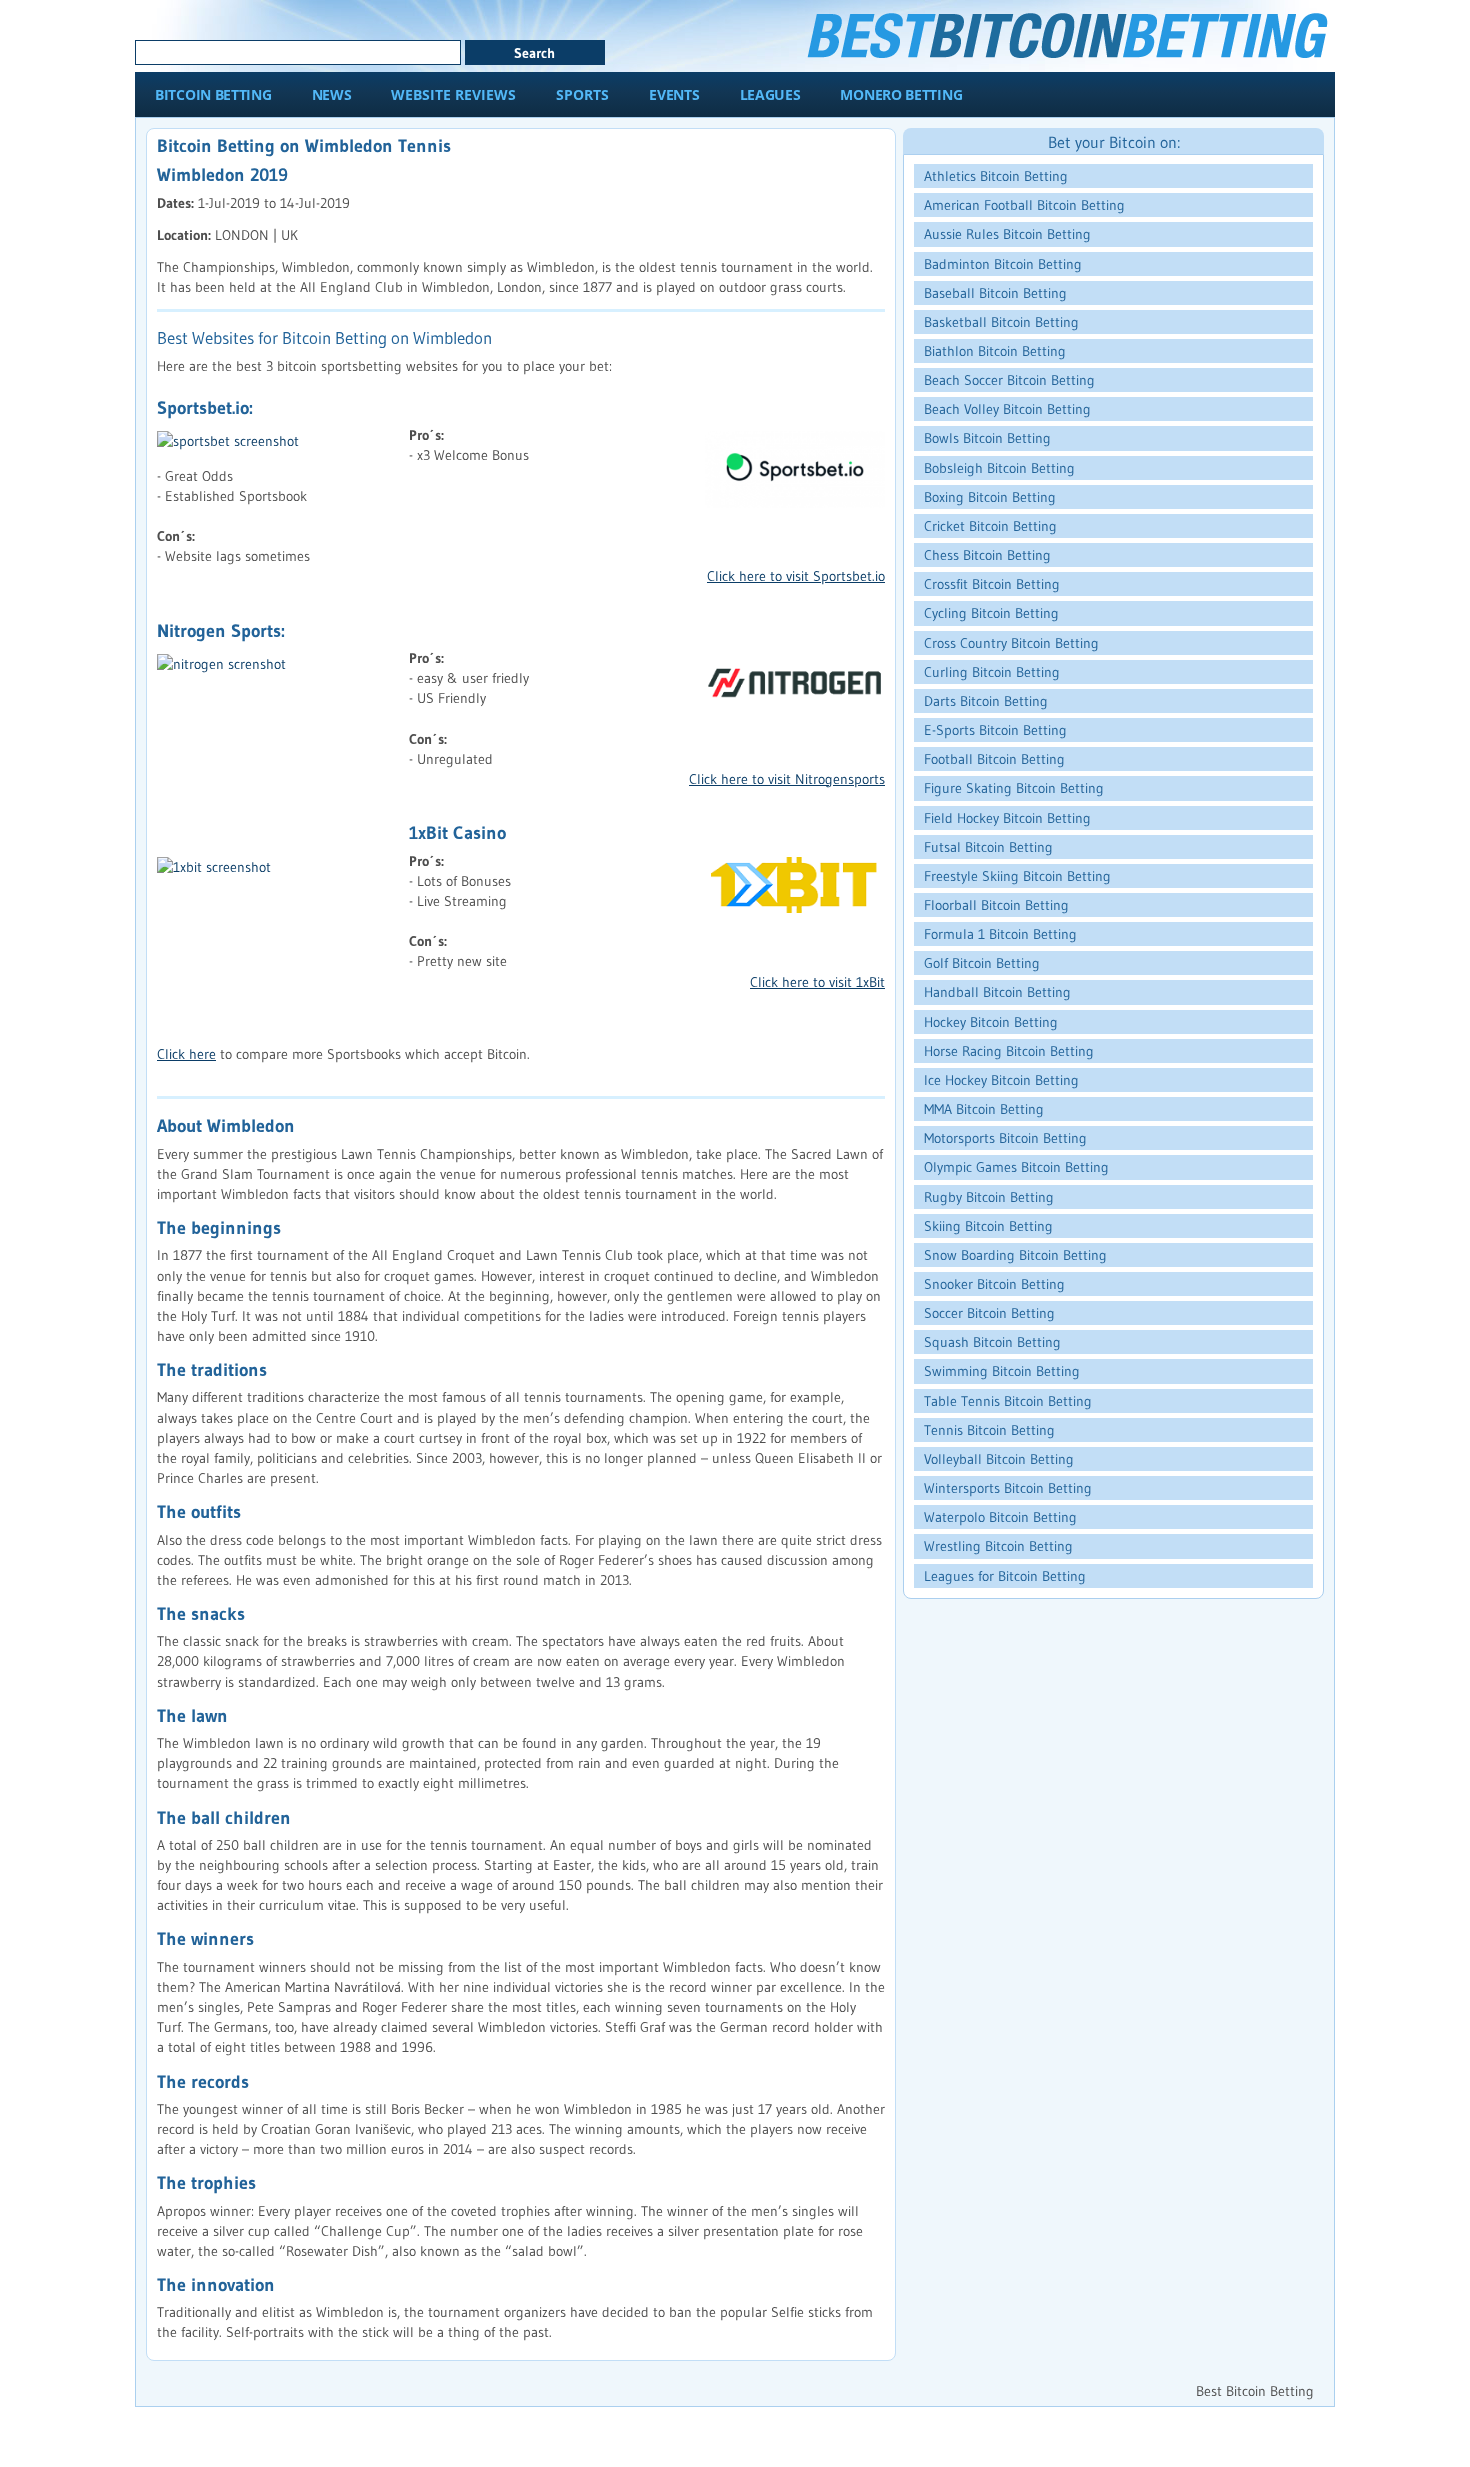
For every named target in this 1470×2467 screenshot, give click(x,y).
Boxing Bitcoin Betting (990, 497)
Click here (186, 1054)
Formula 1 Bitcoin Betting (1000, 934)
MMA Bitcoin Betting (984, 1109)
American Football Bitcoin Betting (1024, 205)
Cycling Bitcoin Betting (991, 613)
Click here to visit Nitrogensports (787, 779)
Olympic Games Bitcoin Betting (1016, 1167)
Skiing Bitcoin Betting (988, 1226)
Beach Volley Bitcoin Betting (1007, 409)
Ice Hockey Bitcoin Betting (1001, 1080)
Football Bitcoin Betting (994, 759)
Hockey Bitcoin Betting (991, 1022)
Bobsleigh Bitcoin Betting (999, 468)
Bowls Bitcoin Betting (987, 438)
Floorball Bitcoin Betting (996, 905)
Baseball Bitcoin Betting (995, 293)
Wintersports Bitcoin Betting (1008, 1488)
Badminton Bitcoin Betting (1003, 264)
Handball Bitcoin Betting (997, 992)
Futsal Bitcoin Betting (988, 847)
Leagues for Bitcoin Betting (1005, 1576)
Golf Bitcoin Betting (982, 963)
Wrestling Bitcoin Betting (998, 1546)
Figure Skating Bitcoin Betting (1014, 788)
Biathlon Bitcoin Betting (995, 351)
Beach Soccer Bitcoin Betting (1009, 380)
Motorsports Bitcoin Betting (1005, 1138)
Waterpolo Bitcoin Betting (1000, 1517)
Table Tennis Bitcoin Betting (1008, 1401)
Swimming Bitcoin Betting (1002, 1371)
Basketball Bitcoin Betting (1001, 322)
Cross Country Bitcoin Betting (1011, 643)
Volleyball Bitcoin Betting (999, 1459)
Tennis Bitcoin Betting (989, 1430)
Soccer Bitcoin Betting (989, 1313)
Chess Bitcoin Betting (987, 555)
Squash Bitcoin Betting (992, 1342)
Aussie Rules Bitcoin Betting (1007, 234)
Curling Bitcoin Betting (992, 672)
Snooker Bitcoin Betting (994, 1284)
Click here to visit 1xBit (817, 982)
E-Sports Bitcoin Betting (995, 730)
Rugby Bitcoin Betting (989, 1197)
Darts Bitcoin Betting (986, 701)
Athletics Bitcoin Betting (996, 176)
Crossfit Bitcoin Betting (992, 584)
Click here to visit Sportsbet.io (796, 576)
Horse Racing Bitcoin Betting (1009, 1051)
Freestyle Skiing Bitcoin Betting (1017, 876)
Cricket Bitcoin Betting (990, 526)
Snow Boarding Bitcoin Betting (1015, 1255)
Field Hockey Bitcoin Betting (1007, 818)
